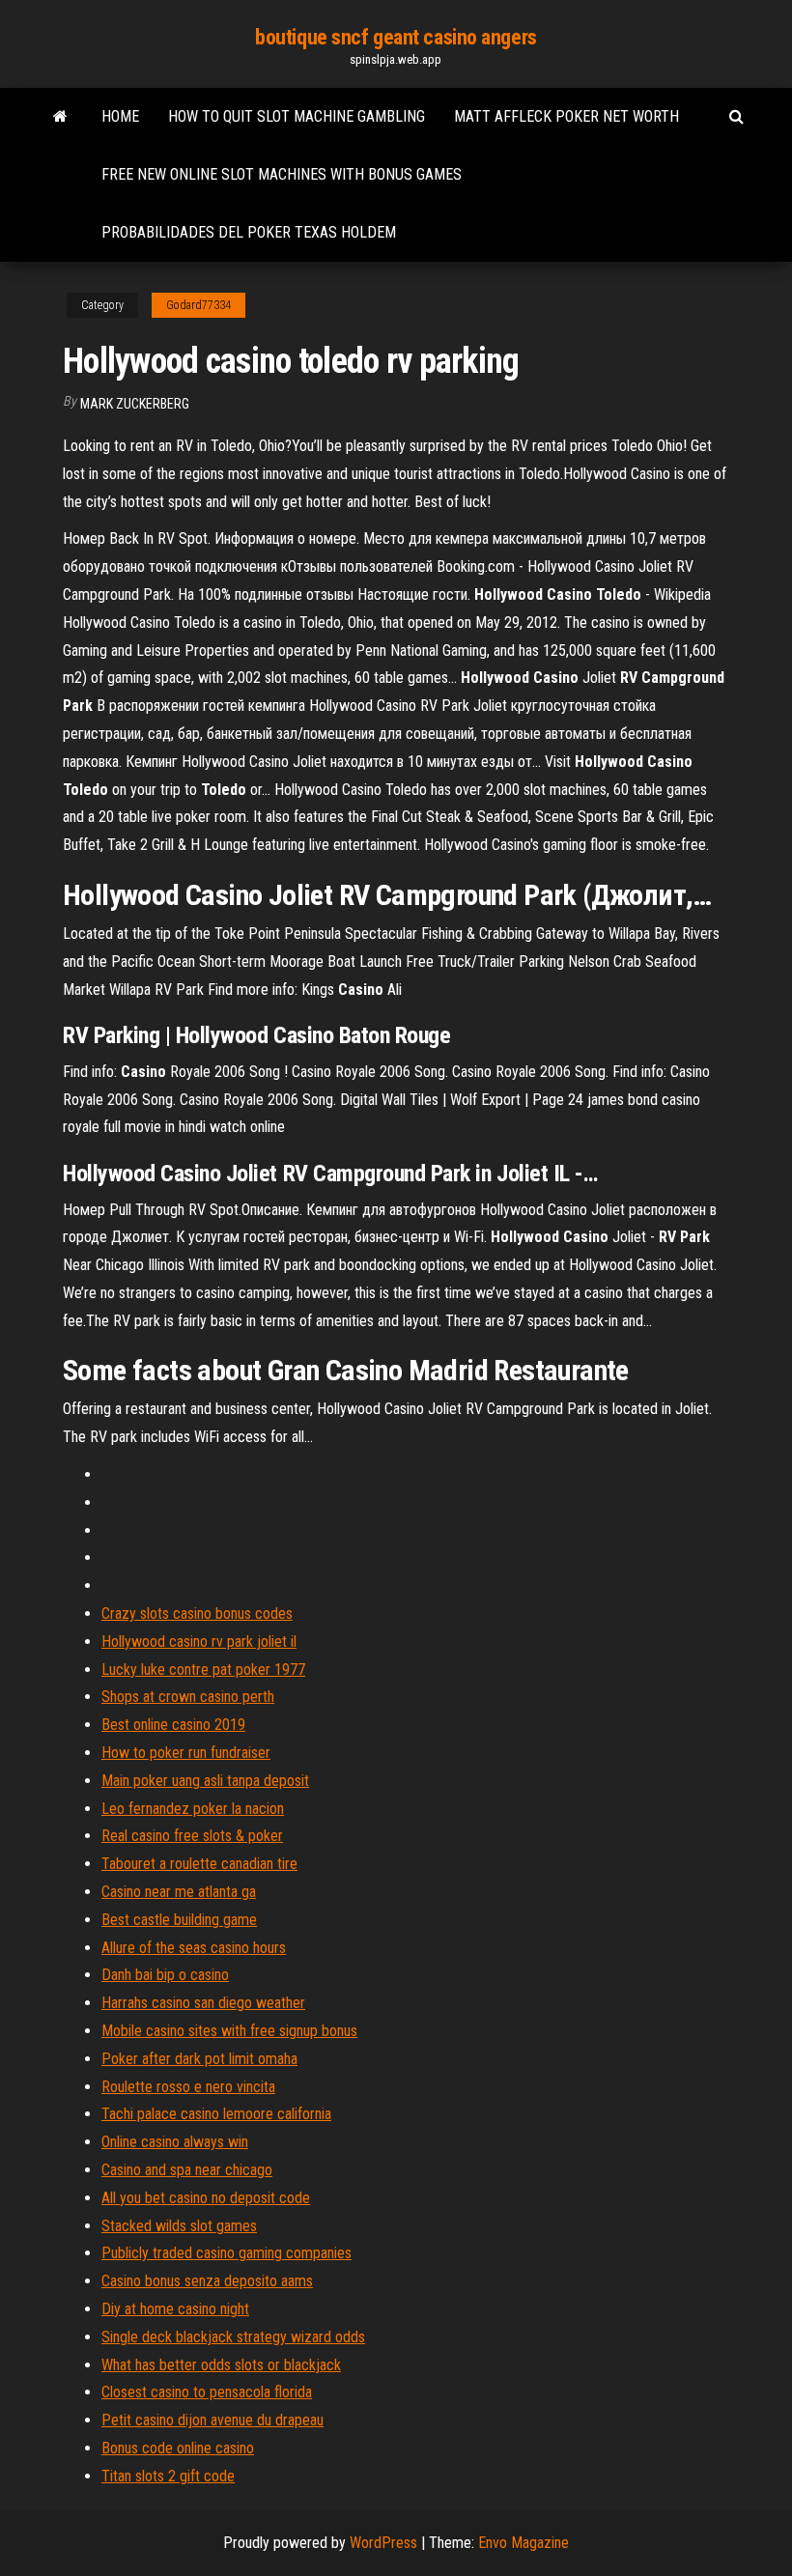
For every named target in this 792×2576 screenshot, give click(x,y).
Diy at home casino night (175, 2309)
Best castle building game (179, 1920)
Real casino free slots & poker (192, 1836)
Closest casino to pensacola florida (207, 2392)
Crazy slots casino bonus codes (197, 1614)
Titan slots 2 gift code (168, 2476)
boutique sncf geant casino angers (396, 37)
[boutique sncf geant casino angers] (60, 117)
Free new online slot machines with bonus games (282, 174)
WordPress (383, 2543)
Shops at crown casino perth (188, 1697)
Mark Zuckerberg (135, 404)
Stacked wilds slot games (179, 2226)
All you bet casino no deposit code (206, 2198)
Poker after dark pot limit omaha (199, 2059)
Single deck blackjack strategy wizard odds (233, 2337)
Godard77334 (198, 305)
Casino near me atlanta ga (179, 1892)
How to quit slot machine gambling (297, 116)
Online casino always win (175, 2142)
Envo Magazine (523, 2543)
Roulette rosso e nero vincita (188, 2087)
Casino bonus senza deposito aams (207, 2281)
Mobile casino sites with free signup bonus (229, 2031)
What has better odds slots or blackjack (221, 2365)
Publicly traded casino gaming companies (226, 2253)
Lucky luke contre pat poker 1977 (203, 1670)
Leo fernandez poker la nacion (193, 1809)
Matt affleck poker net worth (566, 116)
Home (120, 116)
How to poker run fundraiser (186, 1753)
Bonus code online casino (178, 2448)
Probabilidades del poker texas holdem (249, 232)
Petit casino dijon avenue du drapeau (212, 2420)
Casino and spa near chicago (187, 2170)
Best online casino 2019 (173, 1725)
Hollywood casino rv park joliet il (199, 1642)
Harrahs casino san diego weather (203, 2003)
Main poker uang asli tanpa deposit (205, 1781)
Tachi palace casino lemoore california (216, 2114)
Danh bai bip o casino (165, 1975)
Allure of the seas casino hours (194, 1948)
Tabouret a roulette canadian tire (199, 1864)
